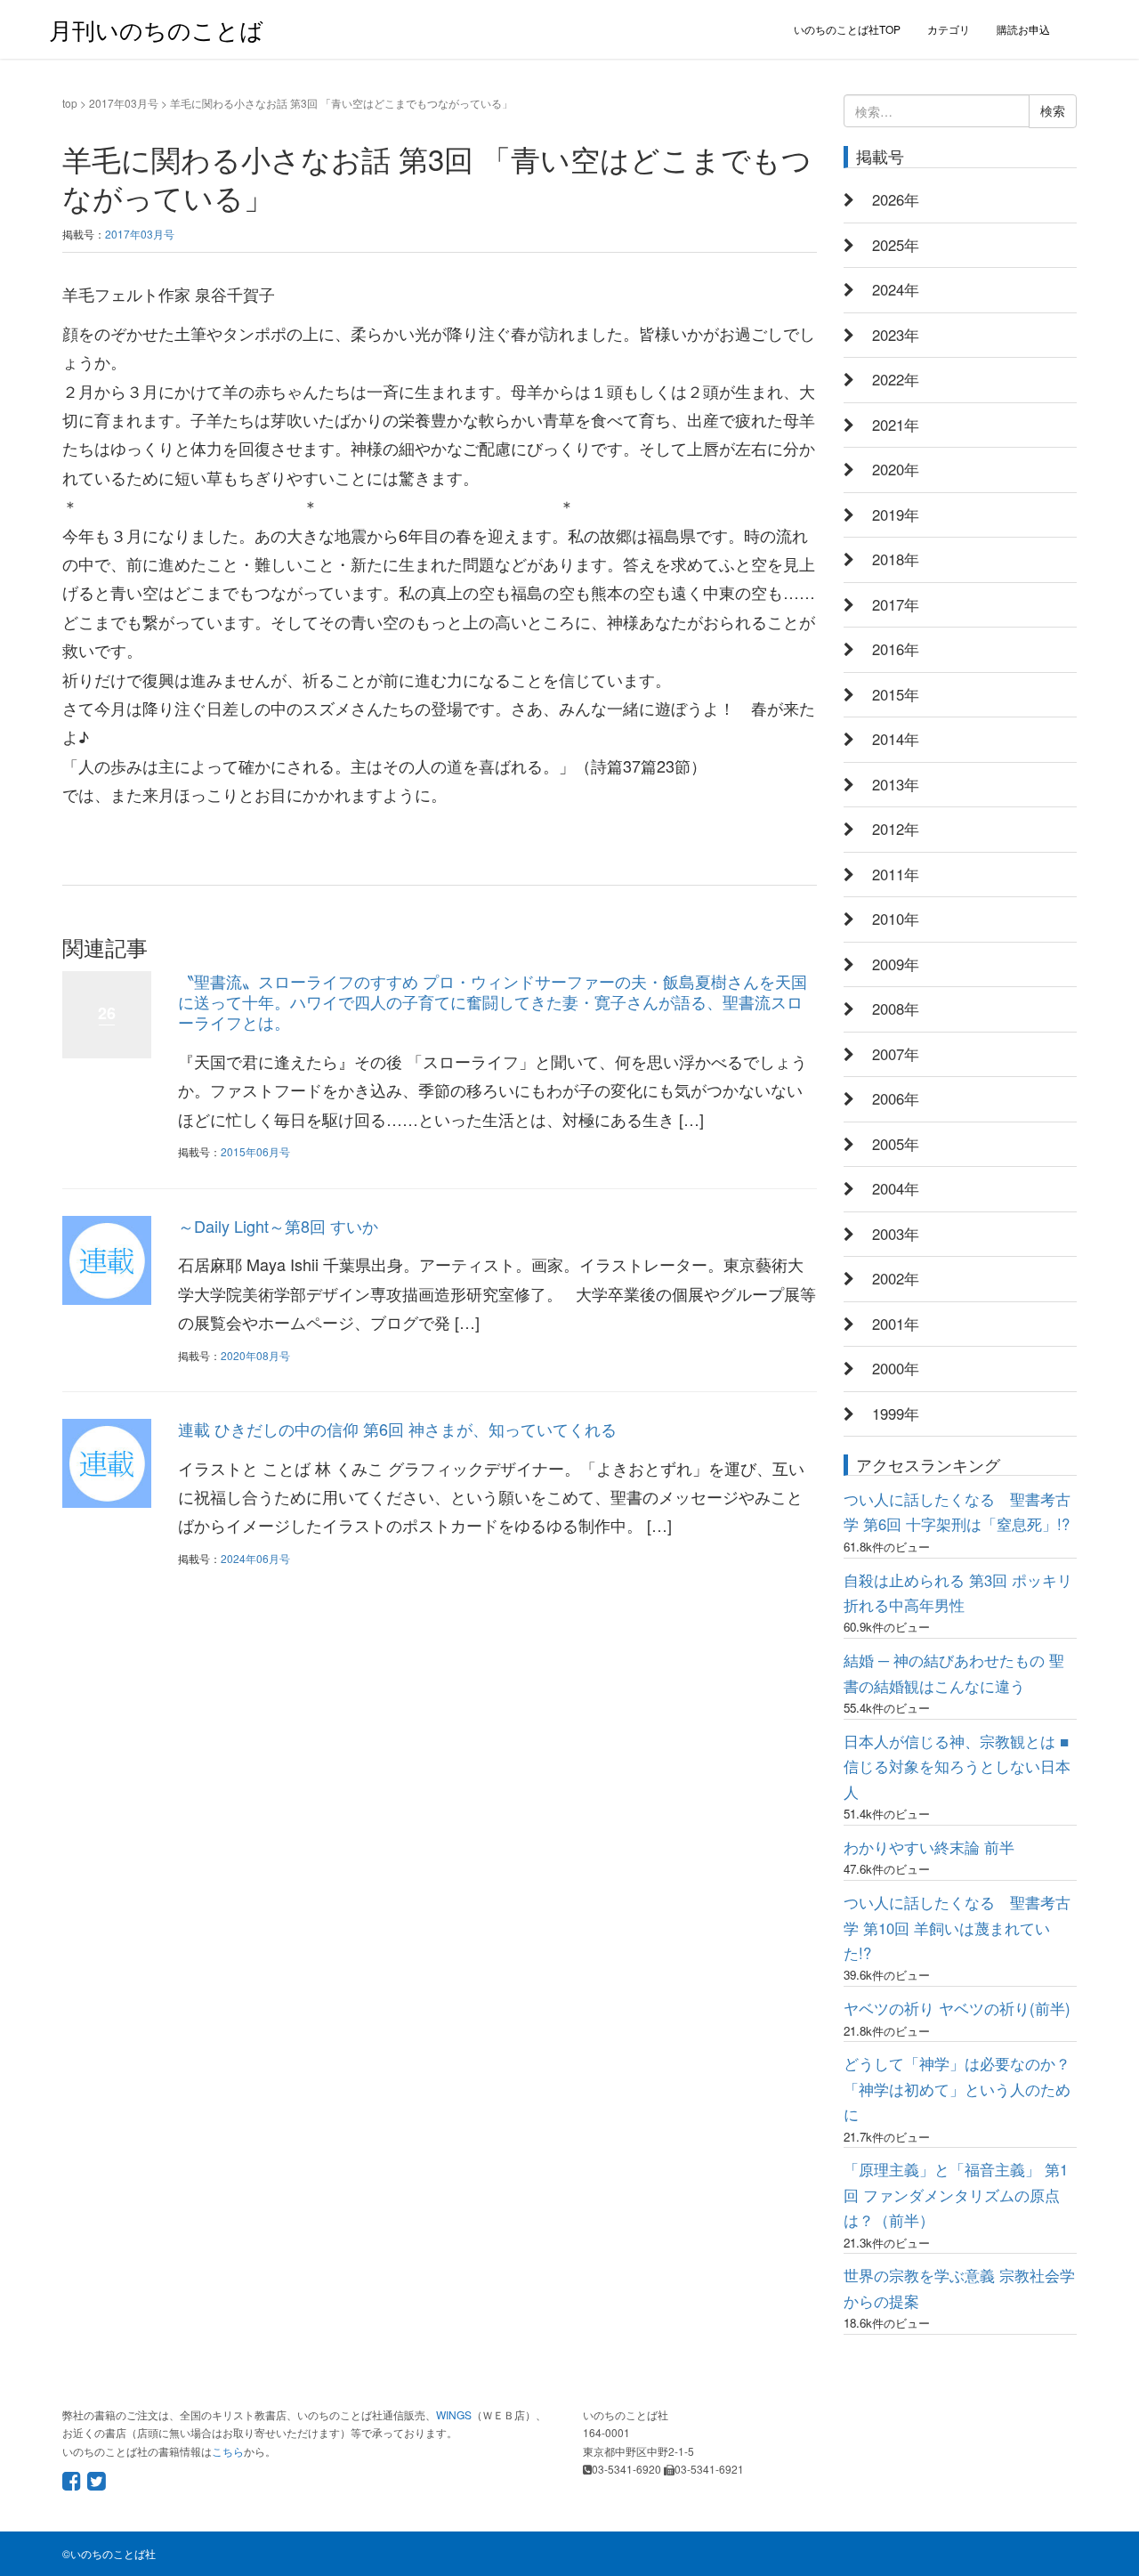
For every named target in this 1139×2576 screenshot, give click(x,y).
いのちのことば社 (113, 2553)
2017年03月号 (124, 103)
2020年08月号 (255, 1355)
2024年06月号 (255, 1558)
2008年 (896, 1009)
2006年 (896, 1098)
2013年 (896, 784)
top (70, 103)
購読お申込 (1023, 29)
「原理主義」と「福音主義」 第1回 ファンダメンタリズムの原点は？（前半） (956, 2195)
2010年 (896, 919)
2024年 (896, 289)
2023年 (896, 335)
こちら (228, 2451)
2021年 (896, 425)
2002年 (896, 1278)
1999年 (896, 1414)
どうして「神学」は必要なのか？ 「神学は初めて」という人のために (957, 2089)
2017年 (896, 604)
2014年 (896, 739)
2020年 (896, 469)
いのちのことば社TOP (847, 29)
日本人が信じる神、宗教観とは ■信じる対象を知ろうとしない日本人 (957, 1766)
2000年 (896, 1368)
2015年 (896, 694)
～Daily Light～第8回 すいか (278, 1226)
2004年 (896, 1188)
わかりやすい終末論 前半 (929, 1847)
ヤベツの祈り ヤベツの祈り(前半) (957, 2008)
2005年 (896, 1144)
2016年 (896, 649)
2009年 (896, 964)
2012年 (896, 829)
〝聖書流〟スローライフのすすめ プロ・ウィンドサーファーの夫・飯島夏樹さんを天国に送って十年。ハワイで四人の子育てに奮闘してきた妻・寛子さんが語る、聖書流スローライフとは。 (493, 1002)
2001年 (896, 1324)
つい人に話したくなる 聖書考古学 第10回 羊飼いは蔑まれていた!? (957, 1928)
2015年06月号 (255, 1151)
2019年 (896, 514)
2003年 (896, 1234)
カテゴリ (949, 29)
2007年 (896, 1054)
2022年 (896, 379)
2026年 (896, 199)
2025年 (896, 245)
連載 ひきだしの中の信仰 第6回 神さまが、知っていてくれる (397, 1429)
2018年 (896, 559)
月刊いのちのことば (156, 29)
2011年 (896, 874)
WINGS (454, 2414)
